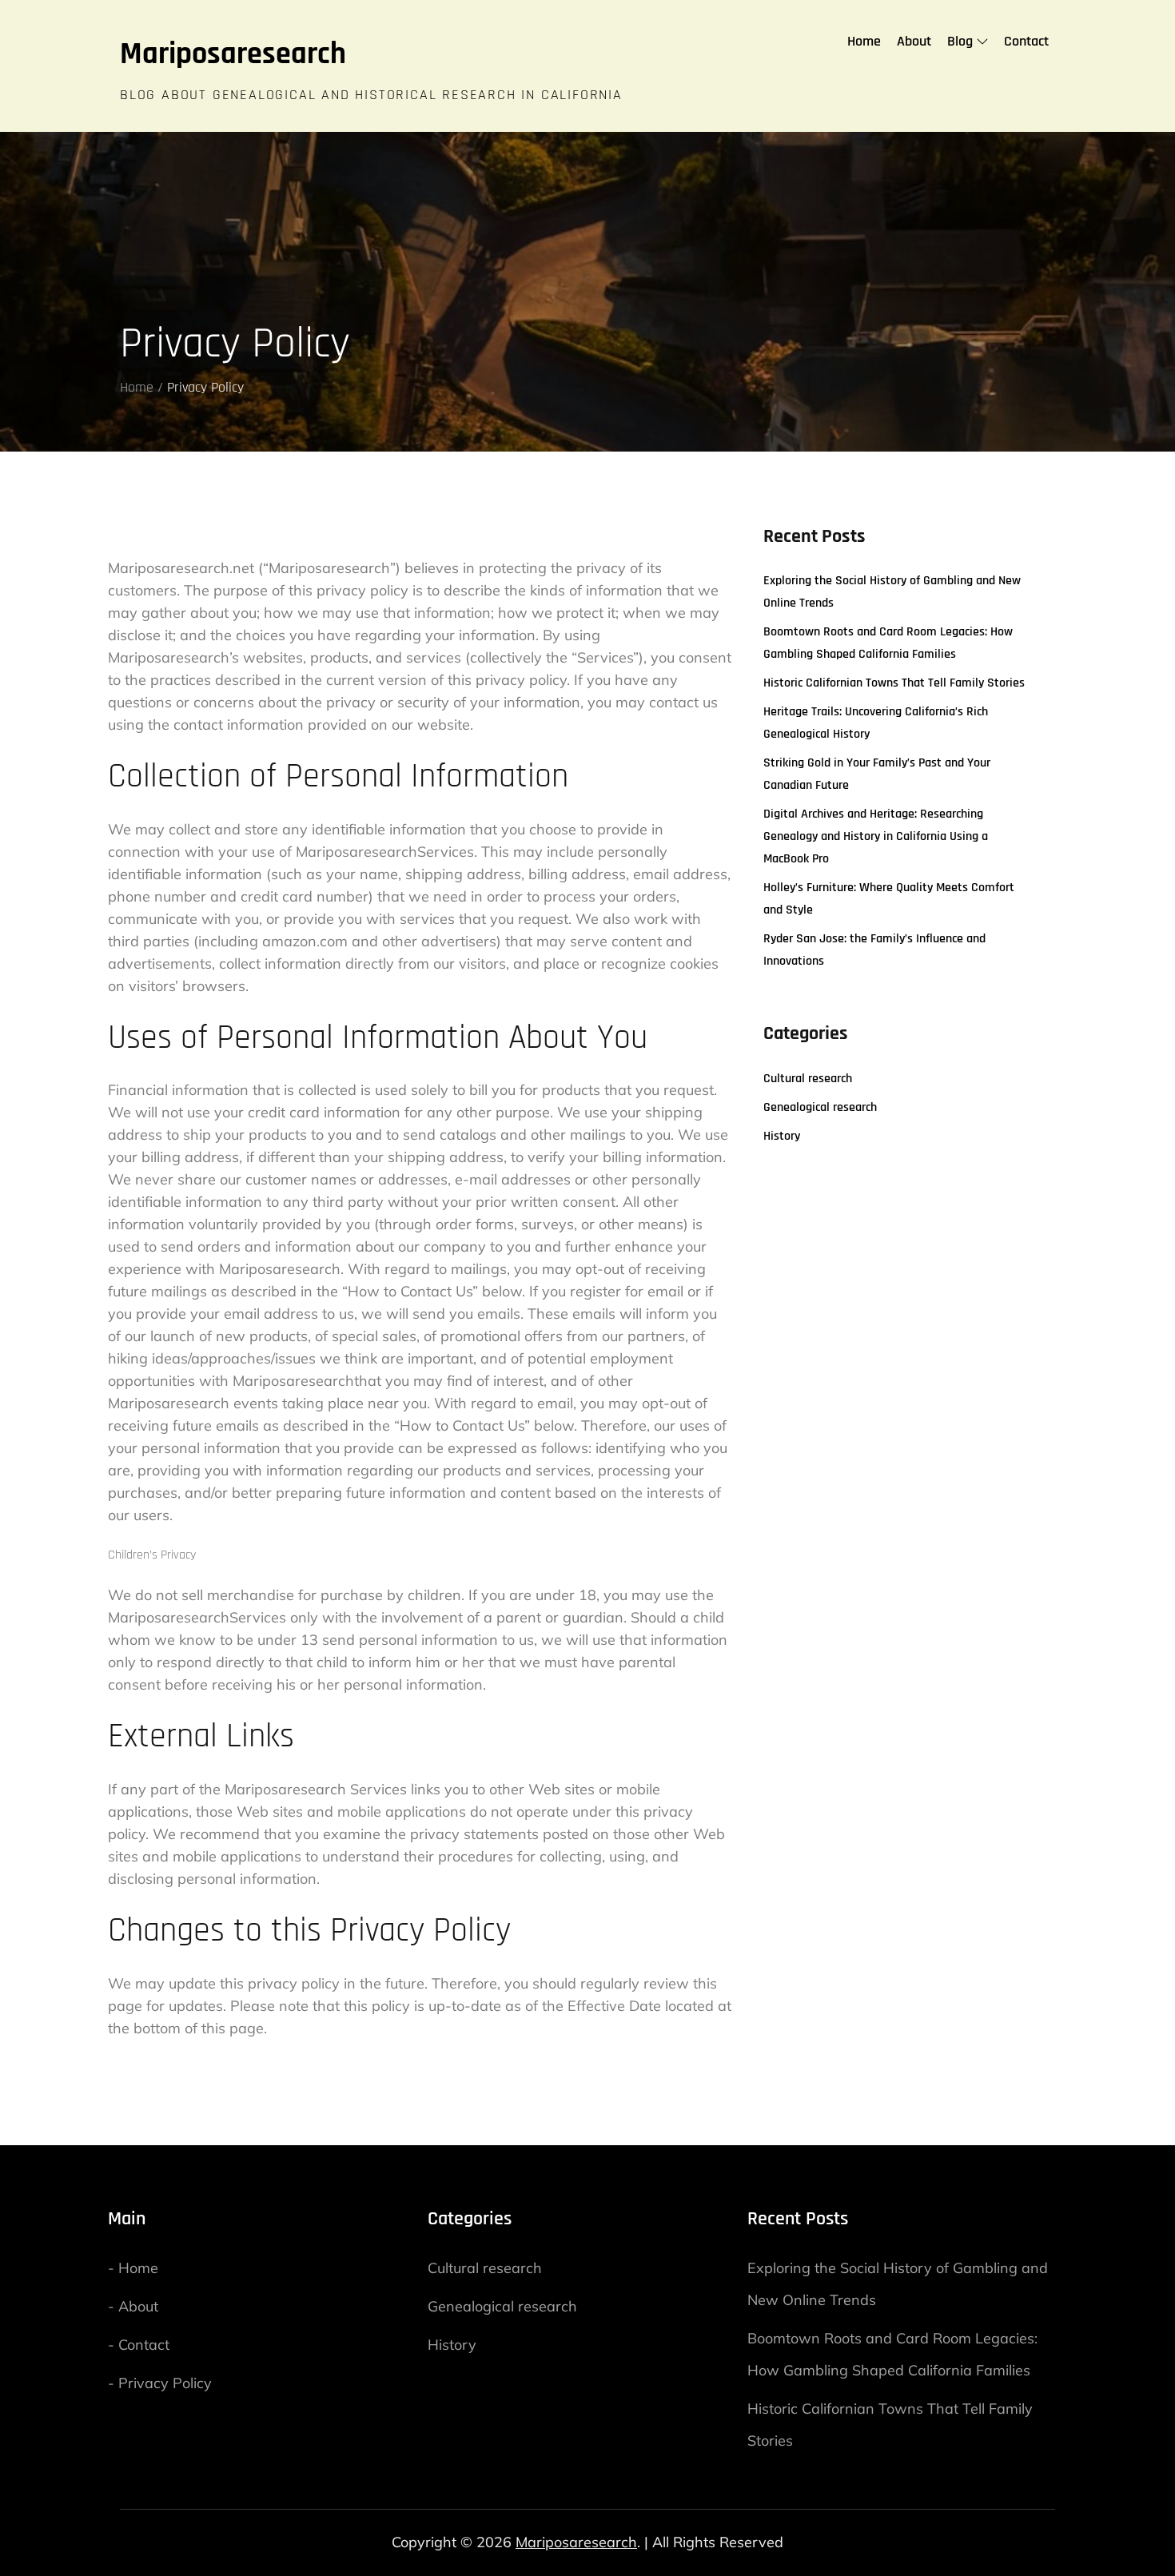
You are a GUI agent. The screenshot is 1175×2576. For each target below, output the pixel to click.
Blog (960, 41)
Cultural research (808, 1079)
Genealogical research (820, 1107)
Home (864, 41)
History (782, 1136)
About (914, 41)
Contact (1026, 41)
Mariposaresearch (233, 54)
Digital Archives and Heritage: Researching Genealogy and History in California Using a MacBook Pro (876, 836)
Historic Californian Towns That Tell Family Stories (894, 683)
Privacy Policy (165, 2383)
